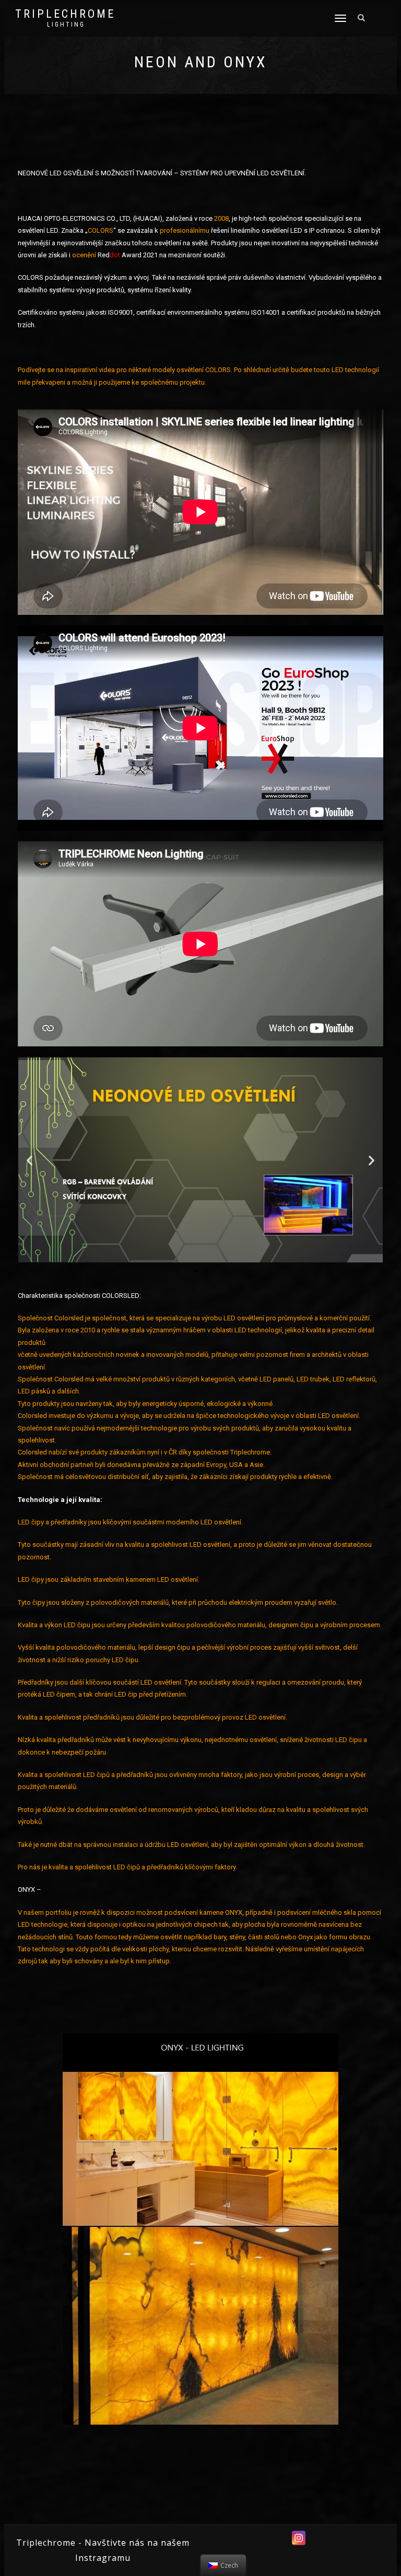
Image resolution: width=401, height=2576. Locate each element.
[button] (177, 1271)
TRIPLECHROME (65, 14)
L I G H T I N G (65, 25)
